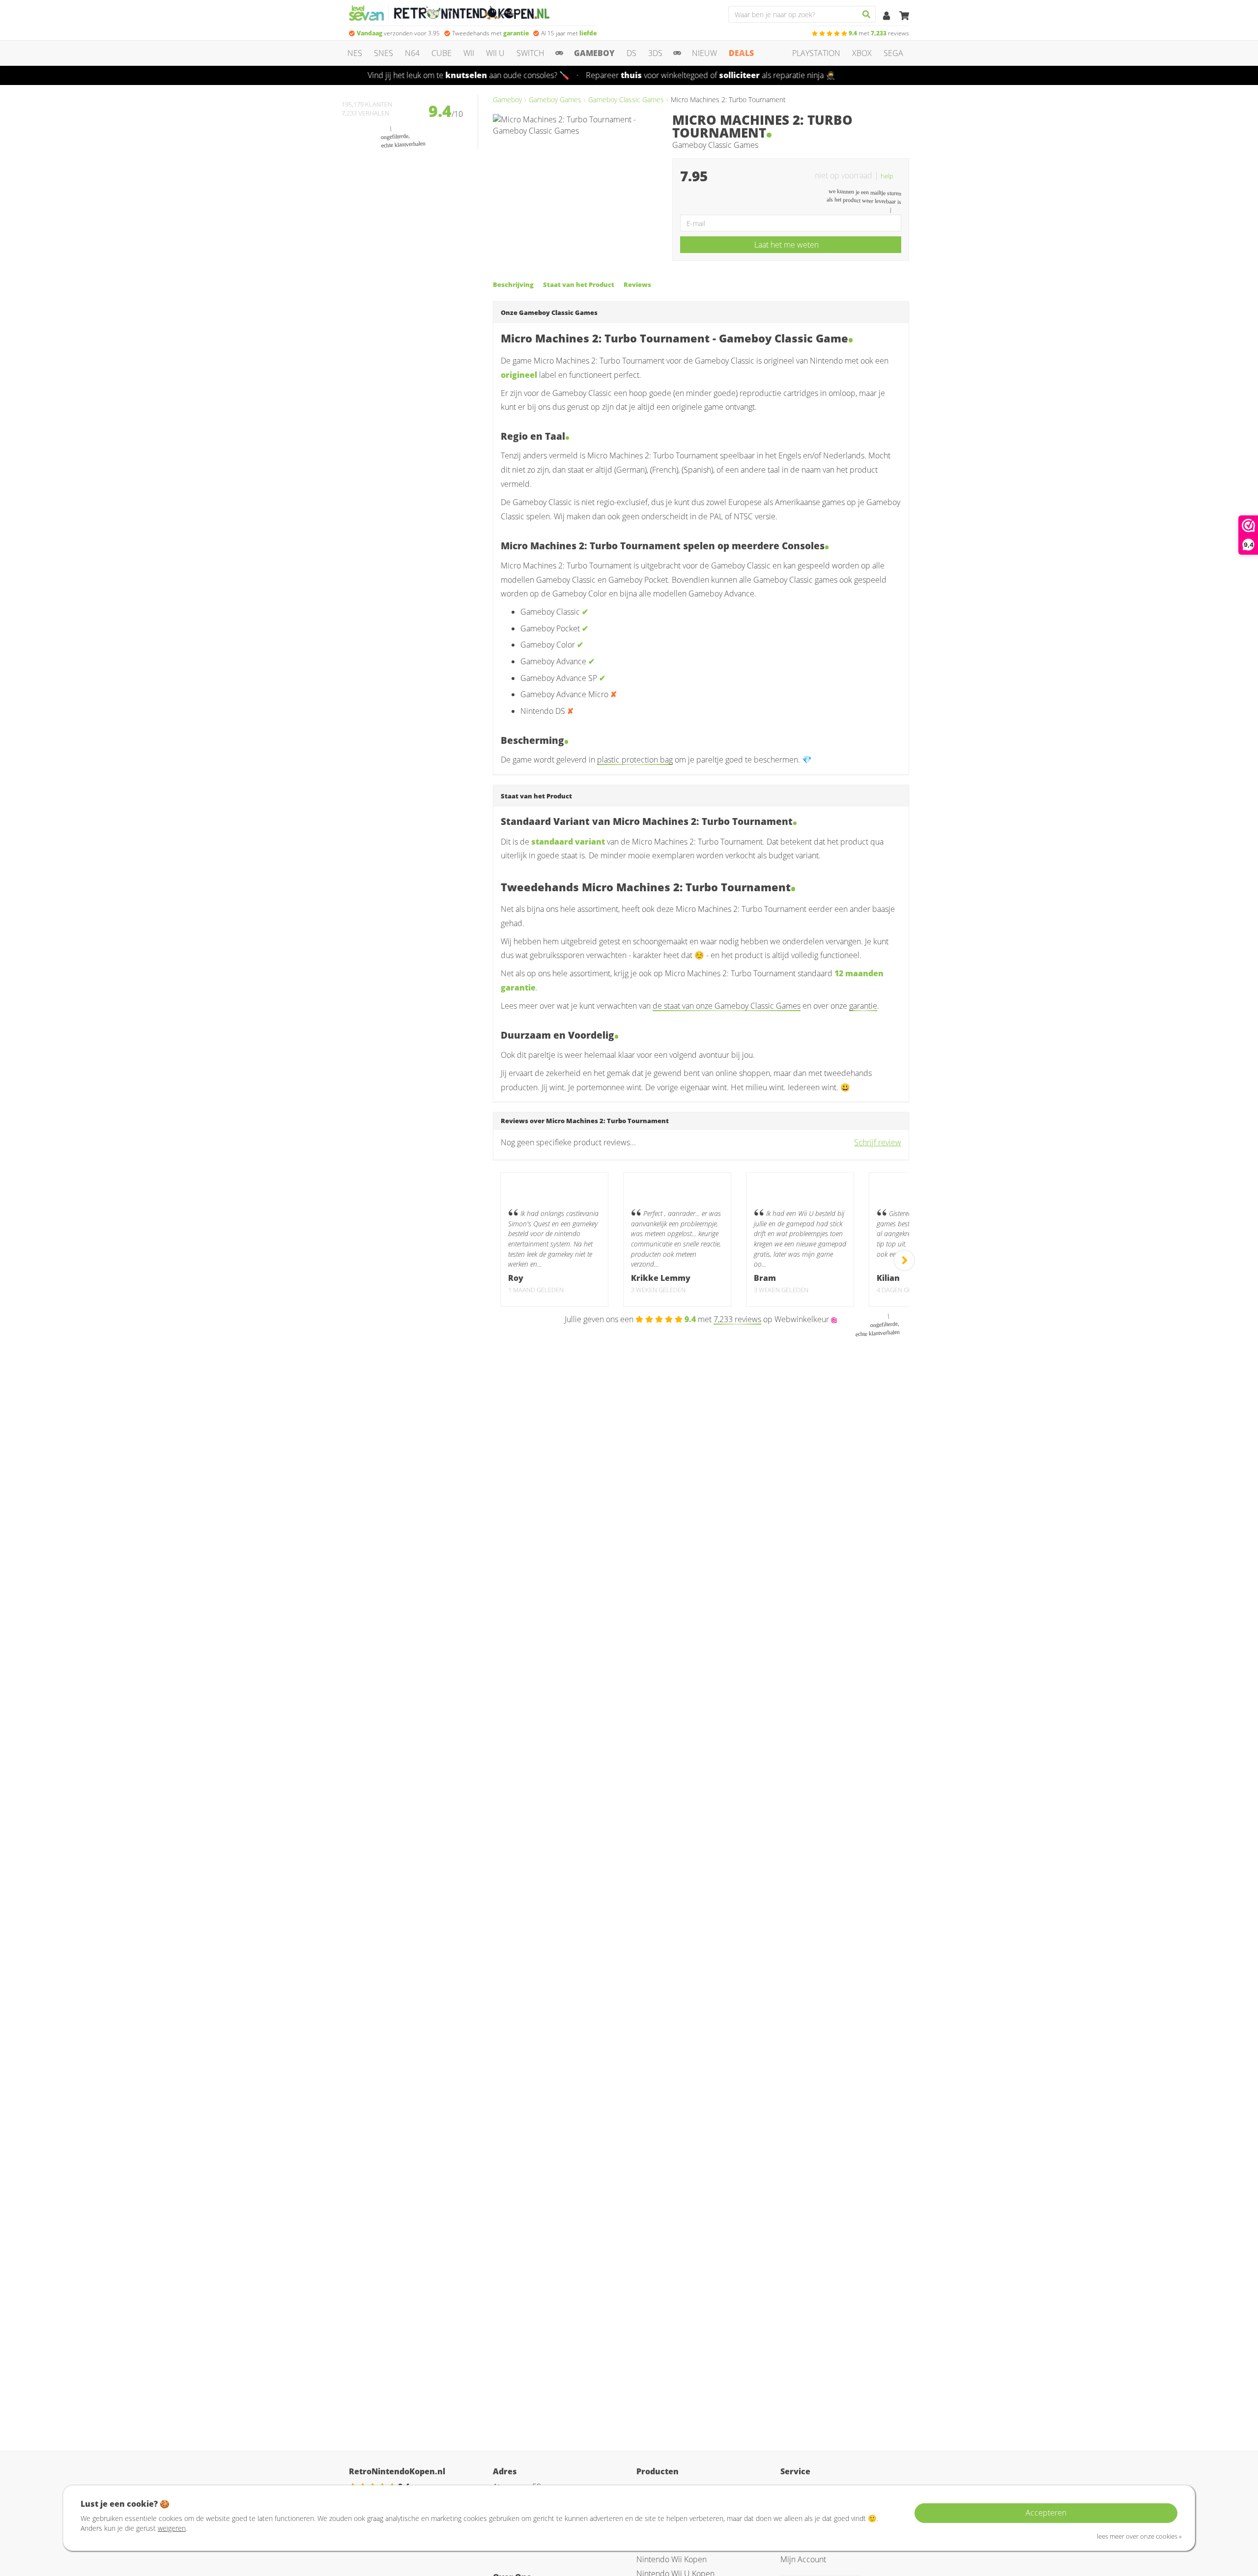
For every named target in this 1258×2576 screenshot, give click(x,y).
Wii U (495, 53)
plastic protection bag (635, 760)
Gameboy (594, 53)
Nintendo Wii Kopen (672, 2559)
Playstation (816, 53)
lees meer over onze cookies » (1139, 2536)
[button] (891, 175)
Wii (469, 53)
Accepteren (1046, 2513)
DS (631, 53)
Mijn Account (803, 2559)
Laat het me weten (786, 245)
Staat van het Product (579, 284)
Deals (741, 53)
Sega (893, 53)
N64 (412, 53)
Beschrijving (513, 284)
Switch (530, 53)
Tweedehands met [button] (490, 33)
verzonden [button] (398, 33)
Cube (442, 53)
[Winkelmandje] (904, 16)
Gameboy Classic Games (626, 99)
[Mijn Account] (887, 16)
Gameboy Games (555, 99)
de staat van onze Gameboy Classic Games (727, 1006)
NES (355, 53)
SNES (384, 53)
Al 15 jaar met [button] (569, 33)
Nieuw (704, 53)
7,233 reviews (737, 1319)
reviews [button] (879, 33)
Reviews (637, 284)
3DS (655, 53)
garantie (863, 1006)
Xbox (862, 53)
